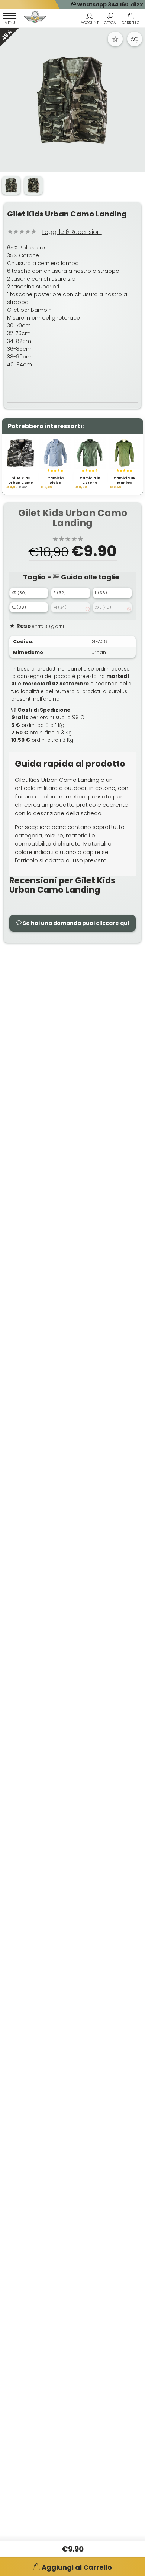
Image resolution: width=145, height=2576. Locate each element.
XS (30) (19, 593)
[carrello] (130, 20)
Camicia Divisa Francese (55, 483)
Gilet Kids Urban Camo (21, 481)
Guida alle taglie (89, 577)
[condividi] (135, 39)
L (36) (101, 593)
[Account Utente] (89, 20)
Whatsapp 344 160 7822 (109, 4)
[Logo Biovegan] (35, 18)
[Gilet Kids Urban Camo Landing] (72, 100)
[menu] (10, 20)
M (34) (60, 607)
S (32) (59, 593)
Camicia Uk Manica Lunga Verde (125, 483)
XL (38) (19, 607)
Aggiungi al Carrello (77, 2567)
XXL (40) (103, 607)
